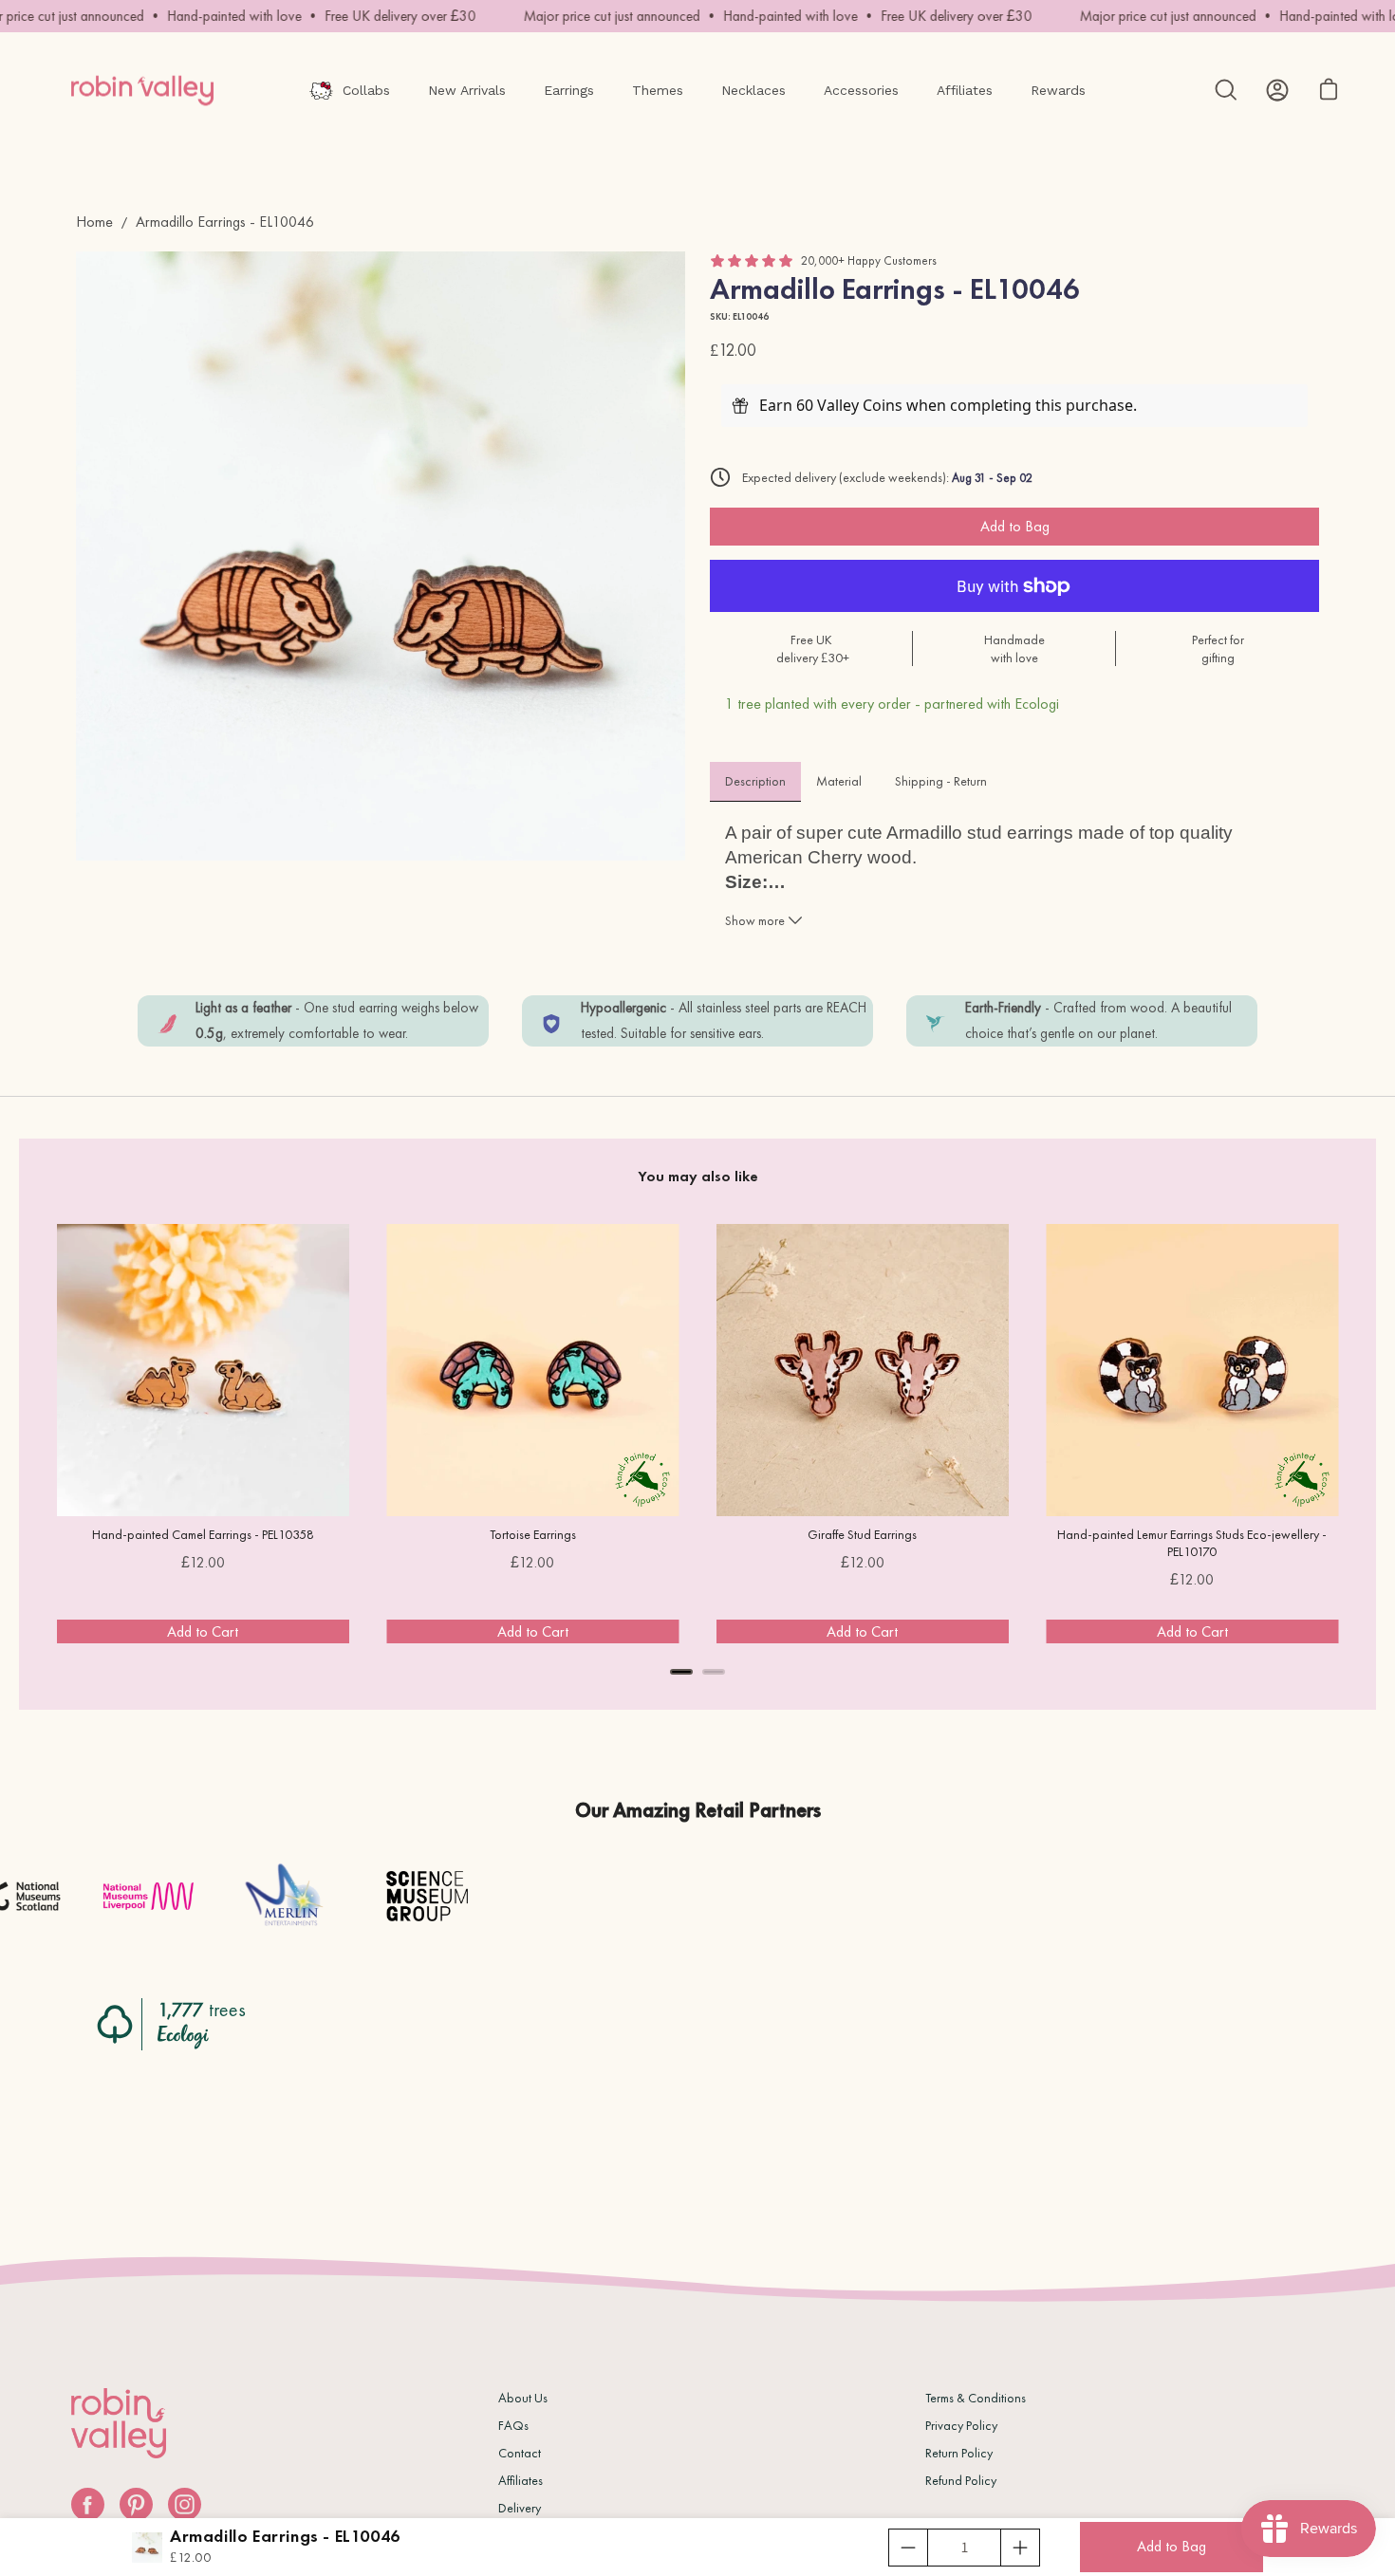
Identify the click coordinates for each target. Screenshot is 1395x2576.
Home (94, 222)
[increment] (1020, 2548)
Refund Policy (961, 2480)
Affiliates (521, 2480)
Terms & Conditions (976, 2398)
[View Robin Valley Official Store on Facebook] (88, 2504)
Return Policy (959, 2453)
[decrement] (908, 2548)
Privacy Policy (961, 2425)
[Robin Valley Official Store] (142, 90)
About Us (523, 2398)
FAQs (513, 2425)
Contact (520, 2453)
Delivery (520, 2508)
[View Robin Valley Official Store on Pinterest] (136, 2504)
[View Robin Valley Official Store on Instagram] (185, 2504)
